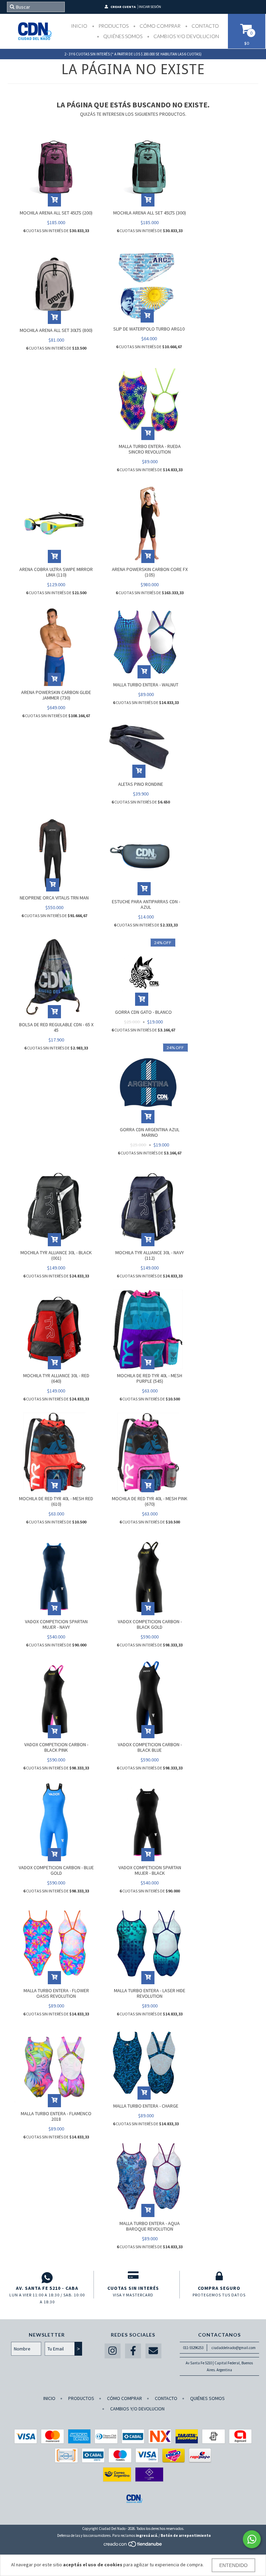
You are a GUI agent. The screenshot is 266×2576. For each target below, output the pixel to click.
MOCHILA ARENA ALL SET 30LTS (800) (56, 330)
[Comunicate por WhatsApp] (252, 2539)
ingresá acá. (147, 2535)
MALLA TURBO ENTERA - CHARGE (146, 2106)
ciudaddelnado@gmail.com (234, 2348)
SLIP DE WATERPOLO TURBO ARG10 (149, 329)
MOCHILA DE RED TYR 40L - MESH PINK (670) (150, 1501)
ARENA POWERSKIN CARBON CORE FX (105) (150, 572)
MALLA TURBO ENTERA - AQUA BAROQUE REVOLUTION (150, 2226)
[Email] (153, 2351)
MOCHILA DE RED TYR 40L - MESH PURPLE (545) (150, 1378)
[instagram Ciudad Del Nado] (113, 2351)
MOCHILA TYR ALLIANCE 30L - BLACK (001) (56, 1255)
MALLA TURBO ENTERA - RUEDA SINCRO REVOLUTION (150, 449)
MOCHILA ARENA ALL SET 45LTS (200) (56, 213)
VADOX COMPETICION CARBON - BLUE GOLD (56, 1870)
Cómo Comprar (159, 26)
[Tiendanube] (133, 2546)
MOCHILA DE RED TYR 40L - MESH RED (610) (56, 1501)
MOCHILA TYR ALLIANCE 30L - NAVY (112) (150, 1255)
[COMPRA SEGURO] (219, 2278)
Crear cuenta (123, 7)
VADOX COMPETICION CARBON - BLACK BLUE (150, 1747)
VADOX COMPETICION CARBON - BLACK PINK (56, 1747)
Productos (113, 26)
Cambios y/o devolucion (186, 36)
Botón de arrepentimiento (186, 2535)
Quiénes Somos (122, 36)
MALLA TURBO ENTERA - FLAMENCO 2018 (56, 2116)
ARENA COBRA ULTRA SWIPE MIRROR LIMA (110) (56, 572)
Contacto (205, 26)
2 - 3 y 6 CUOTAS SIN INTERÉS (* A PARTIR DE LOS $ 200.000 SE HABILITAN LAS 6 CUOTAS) (133, 54)
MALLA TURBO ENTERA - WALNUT (146, 685)
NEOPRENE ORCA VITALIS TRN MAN (54, 898)
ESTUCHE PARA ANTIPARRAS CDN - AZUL (146, 904)
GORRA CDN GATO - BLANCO (143, 1012)
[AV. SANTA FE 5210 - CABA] (47, 2278)
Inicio (79, 26)
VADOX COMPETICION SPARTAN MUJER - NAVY (56, 1624)
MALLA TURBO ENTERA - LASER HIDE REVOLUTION (150, 1993)
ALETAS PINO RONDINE (141, 784)
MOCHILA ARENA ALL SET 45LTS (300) (150, 213)
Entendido (233, 2565)
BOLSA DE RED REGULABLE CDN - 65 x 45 (56, 1027)
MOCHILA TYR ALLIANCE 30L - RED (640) (56, 1378)
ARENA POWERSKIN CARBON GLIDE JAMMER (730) (56, 695)
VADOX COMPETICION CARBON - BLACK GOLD (150, 1624)
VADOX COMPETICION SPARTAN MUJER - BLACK (150, 1870)
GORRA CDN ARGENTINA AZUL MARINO (150, 1132)
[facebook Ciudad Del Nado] (133, 2351)
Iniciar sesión (150, 7)
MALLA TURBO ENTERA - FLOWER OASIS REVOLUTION (56, 1993)
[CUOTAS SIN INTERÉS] (133, 2278)
